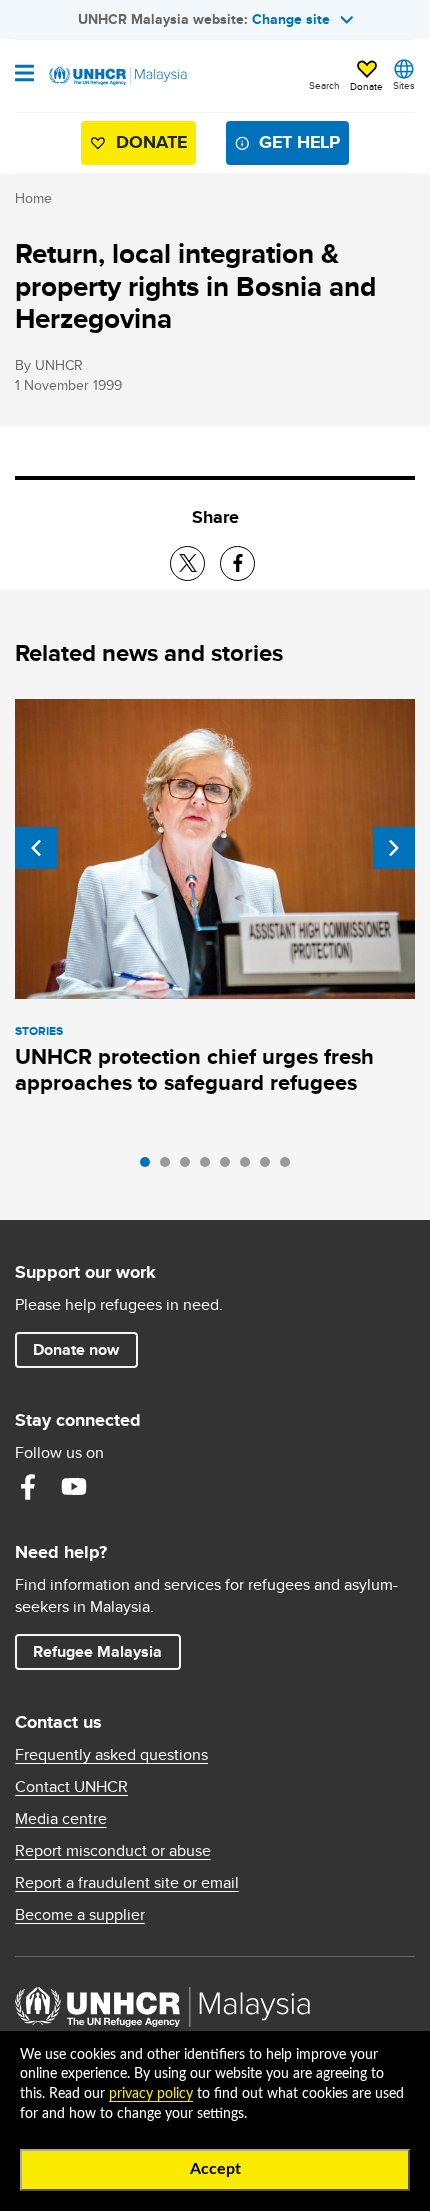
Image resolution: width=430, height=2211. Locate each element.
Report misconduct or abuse (113, 1851)
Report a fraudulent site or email (127, 1883)
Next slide (394, 848)
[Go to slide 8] (290, 1167)
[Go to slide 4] (210, 1167)
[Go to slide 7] (270, 1167)
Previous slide (36, 848)
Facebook (28, 1487)
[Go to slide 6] (250, 1167)
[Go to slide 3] (190, 1167)
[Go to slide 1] (150, 1167)
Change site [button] (291, 19)
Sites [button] (404, 85)
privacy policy (151, 2094)
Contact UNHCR (71, 1787)
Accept (215, 2169)
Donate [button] (366, 86)
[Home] (117, 76)
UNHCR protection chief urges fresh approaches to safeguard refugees (194, 1069)
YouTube (74, 1487)
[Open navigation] (24, 75)
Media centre (61, 1819)
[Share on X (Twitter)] (187, 563)
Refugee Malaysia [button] (106, 1651)
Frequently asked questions (111, 1755)
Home (33, 198)
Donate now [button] (76, 1349)
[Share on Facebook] (237, 563)
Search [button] (324, 85)
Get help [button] (291, 146)
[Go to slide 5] (230, 1167)
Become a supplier (80, 1915)
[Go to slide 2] (170, 1167)
